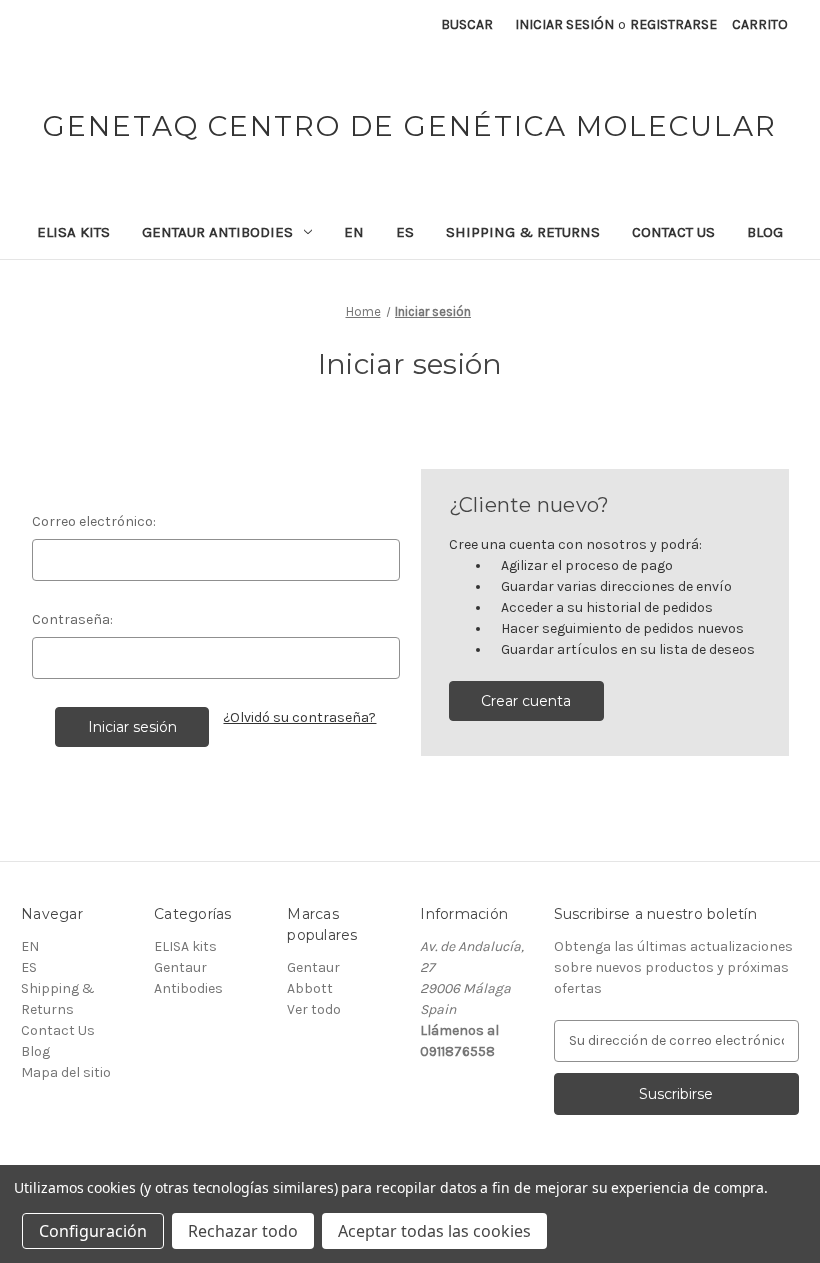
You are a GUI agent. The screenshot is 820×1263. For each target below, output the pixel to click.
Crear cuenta (526, 701)
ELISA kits (73, 232)
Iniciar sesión (564, 24)
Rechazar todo (243, 1231)
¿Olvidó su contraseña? (299, 717)
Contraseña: (72, 619)
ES (405, 232)
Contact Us (673, 232)
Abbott (310, 988)
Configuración (93, 1231)
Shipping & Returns (523, 232)
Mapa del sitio (66, 1072)
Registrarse (673, 24)
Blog (765, 232)
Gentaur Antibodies (217, 232)
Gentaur (313, 967)
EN (354, 232)
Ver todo (314, 1009)
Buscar (467, 24)
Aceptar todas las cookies (434, 1231)
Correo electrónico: (94, 521)
